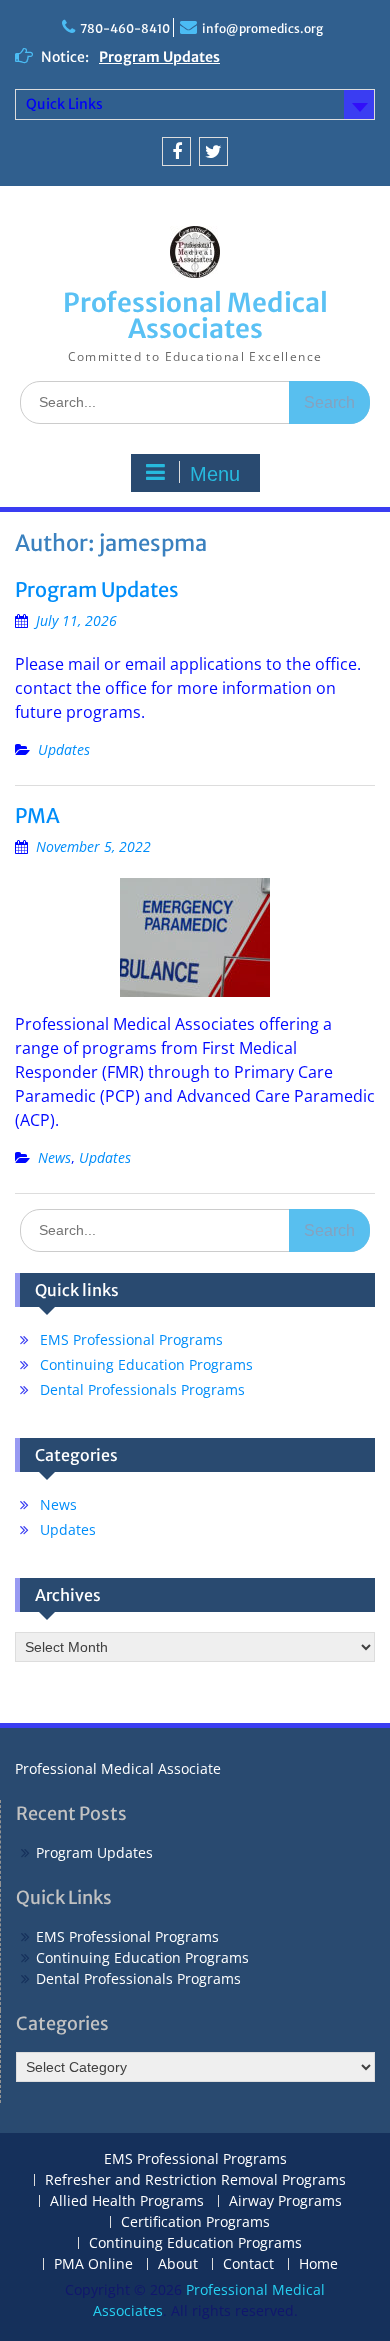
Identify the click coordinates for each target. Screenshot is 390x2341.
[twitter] (213, 151)
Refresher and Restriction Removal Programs (195, 2180)
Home (318, 2264)
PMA (37, 815)
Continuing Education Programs (146, 1364)
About (178, 2264)
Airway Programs (285, 2201)
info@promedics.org (262, 28)
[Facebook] (176, 151)
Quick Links (64, 104)
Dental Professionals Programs (142, 1389)
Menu (215, 474)
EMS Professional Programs (131, 1339)
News (54, 1157)
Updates (64, 749)
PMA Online (93, 2264)
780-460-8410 (125, 28)
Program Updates (159, 57)
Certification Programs (195, 2222)
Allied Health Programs (127, 2201)
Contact (248, 2264)
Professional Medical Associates (195, 315)
